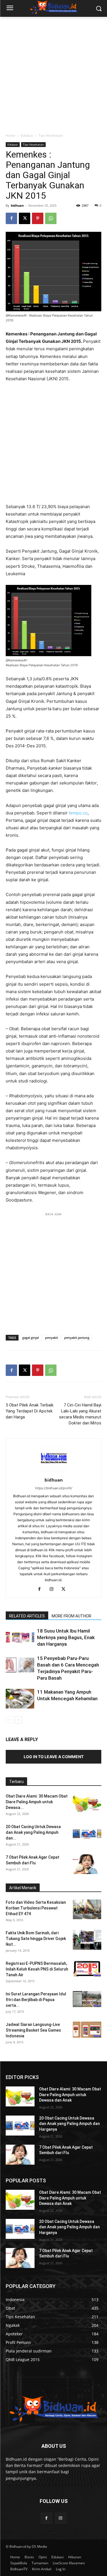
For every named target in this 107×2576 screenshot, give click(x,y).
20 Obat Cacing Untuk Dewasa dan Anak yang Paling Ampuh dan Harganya (69, 2124)
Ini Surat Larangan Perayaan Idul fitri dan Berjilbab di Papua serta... (36, 2000)
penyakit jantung (77, 1338)
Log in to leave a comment (54, 1757)
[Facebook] (11, 218)
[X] (25, 218)
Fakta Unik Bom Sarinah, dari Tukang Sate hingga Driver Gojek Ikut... (36, 1939)
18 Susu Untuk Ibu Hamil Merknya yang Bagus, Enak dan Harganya (66, 1637)
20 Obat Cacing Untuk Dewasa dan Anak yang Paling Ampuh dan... (33, 1832)
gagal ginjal (31, 1338)
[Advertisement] (53, 73)
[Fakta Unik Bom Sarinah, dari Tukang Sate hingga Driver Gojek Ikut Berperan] (87, 1940)
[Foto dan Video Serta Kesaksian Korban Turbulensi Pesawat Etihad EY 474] (87, 1909)
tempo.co (78, 813)
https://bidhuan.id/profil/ (54, 1488)
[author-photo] (54, 1472)
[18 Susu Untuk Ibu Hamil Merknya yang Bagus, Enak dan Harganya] (20, 1638)
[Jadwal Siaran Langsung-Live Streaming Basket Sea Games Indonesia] (87, 2030)
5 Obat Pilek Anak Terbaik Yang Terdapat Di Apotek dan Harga (30, 1411)
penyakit (52, 1338)
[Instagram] (53, 1589)
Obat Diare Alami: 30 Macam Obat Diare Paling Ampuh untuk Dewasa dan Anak (70, 2095)
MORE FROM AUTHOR (71, 1616)
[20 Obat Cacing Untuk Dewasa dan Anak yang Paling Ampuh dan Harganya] (87, 1834)
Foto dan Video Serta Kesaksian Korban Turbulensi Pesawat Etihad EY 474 (36, 1908)
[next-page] (18, 1720)
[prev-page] (9, 1720)
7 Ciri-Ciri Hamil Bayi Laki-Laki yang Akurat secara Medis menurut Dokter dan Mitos (80, 1414)
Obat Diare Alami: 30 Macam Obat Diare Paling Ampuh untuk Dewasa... (37, 1802)
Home (11, 135)
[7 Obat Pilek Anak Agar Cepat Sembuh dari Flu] (87, 1864)
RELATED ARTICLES (27, 1616)
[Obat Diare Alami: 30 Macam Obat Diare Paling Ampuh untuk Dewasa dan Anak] (87, 1803)
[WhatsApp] (51, 218)
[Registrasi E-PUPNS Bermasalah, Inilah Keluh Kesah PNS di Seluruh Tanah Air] (87, 1969)
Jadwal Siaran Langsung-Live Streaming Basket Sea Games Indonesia (33, 2030)
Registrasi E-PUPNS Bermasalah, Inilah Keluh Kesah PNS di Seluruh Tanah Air (37, 1969)
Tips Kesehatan (51, 135)
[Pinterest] (38, 218)
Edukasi (27, 135)
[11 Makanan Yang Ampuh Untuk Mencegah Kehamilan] (20, 1699)
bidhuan (17, 205)
